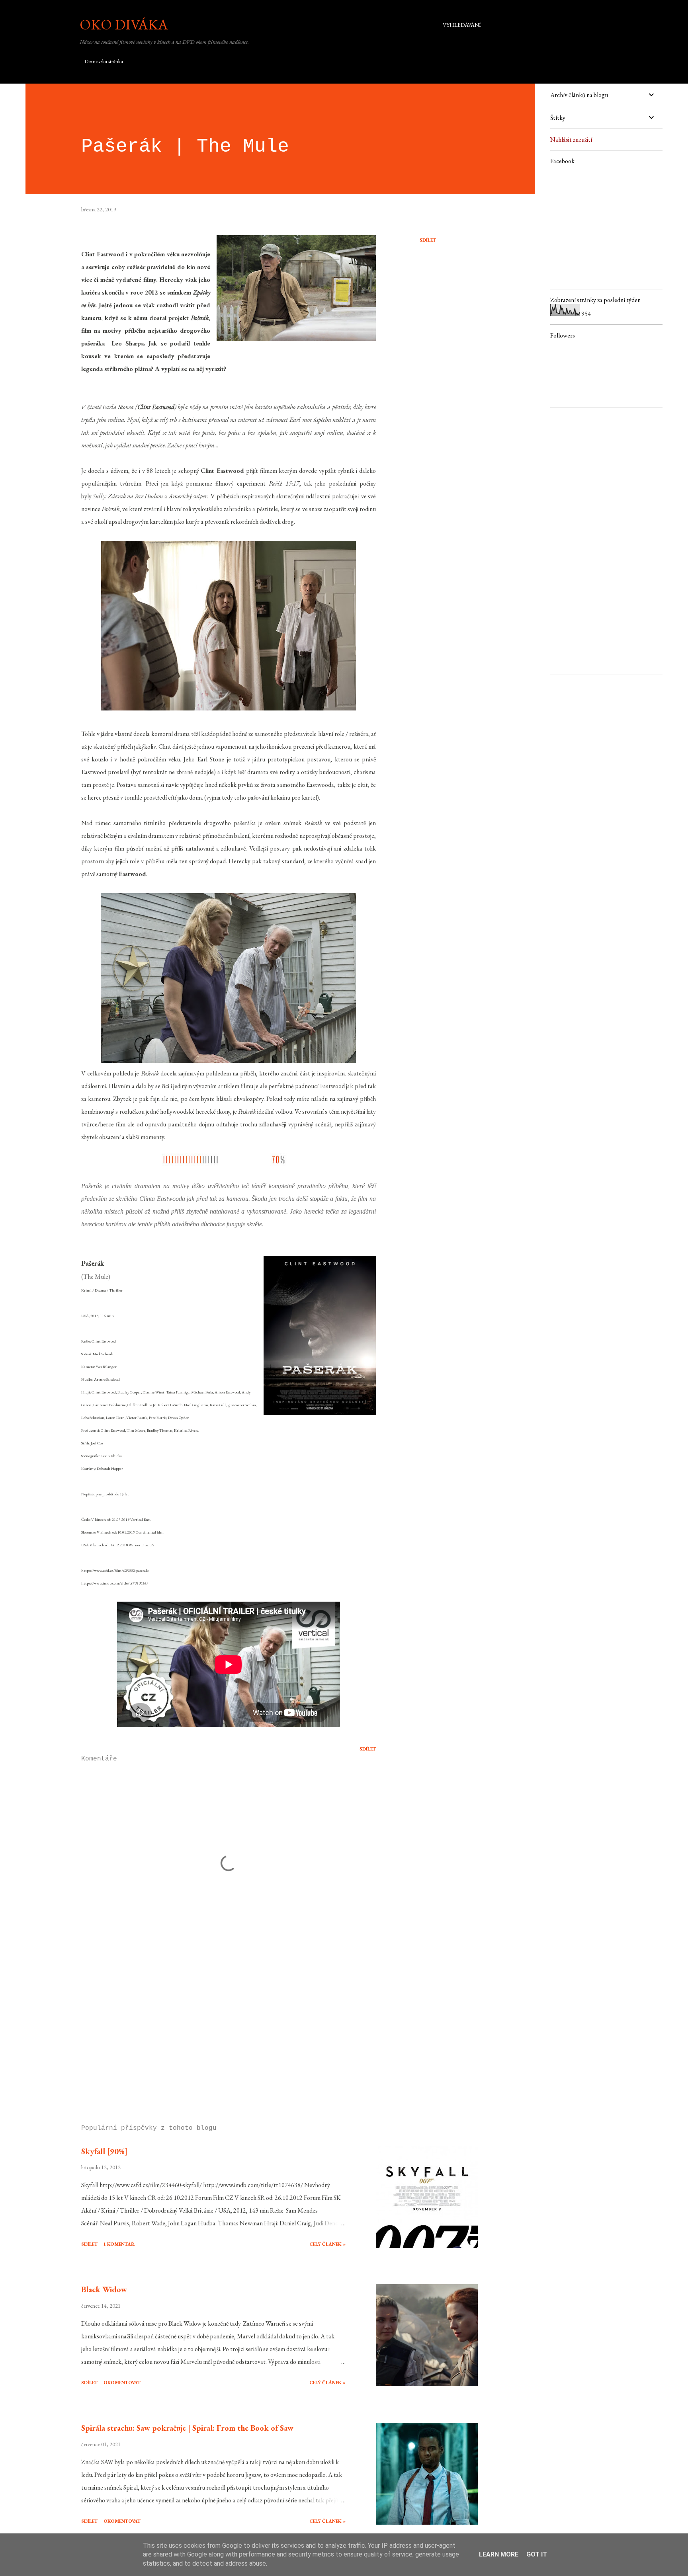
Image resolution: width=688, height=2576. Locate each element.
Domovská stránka (104, 61)
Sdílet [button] (428, 240)
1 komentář (119, 2244)
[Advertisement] (216, 2026)
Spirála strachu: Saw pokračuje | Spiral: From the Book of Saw (187, 2428)
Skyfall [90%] (104, 2151)
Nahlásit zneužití (571, 140)
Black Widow (104, 2289)
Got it (537, 2554)
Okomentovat (122, 2383)
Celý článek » (327, 2244)
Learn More (499, 2554)
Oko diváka (124, 24)
